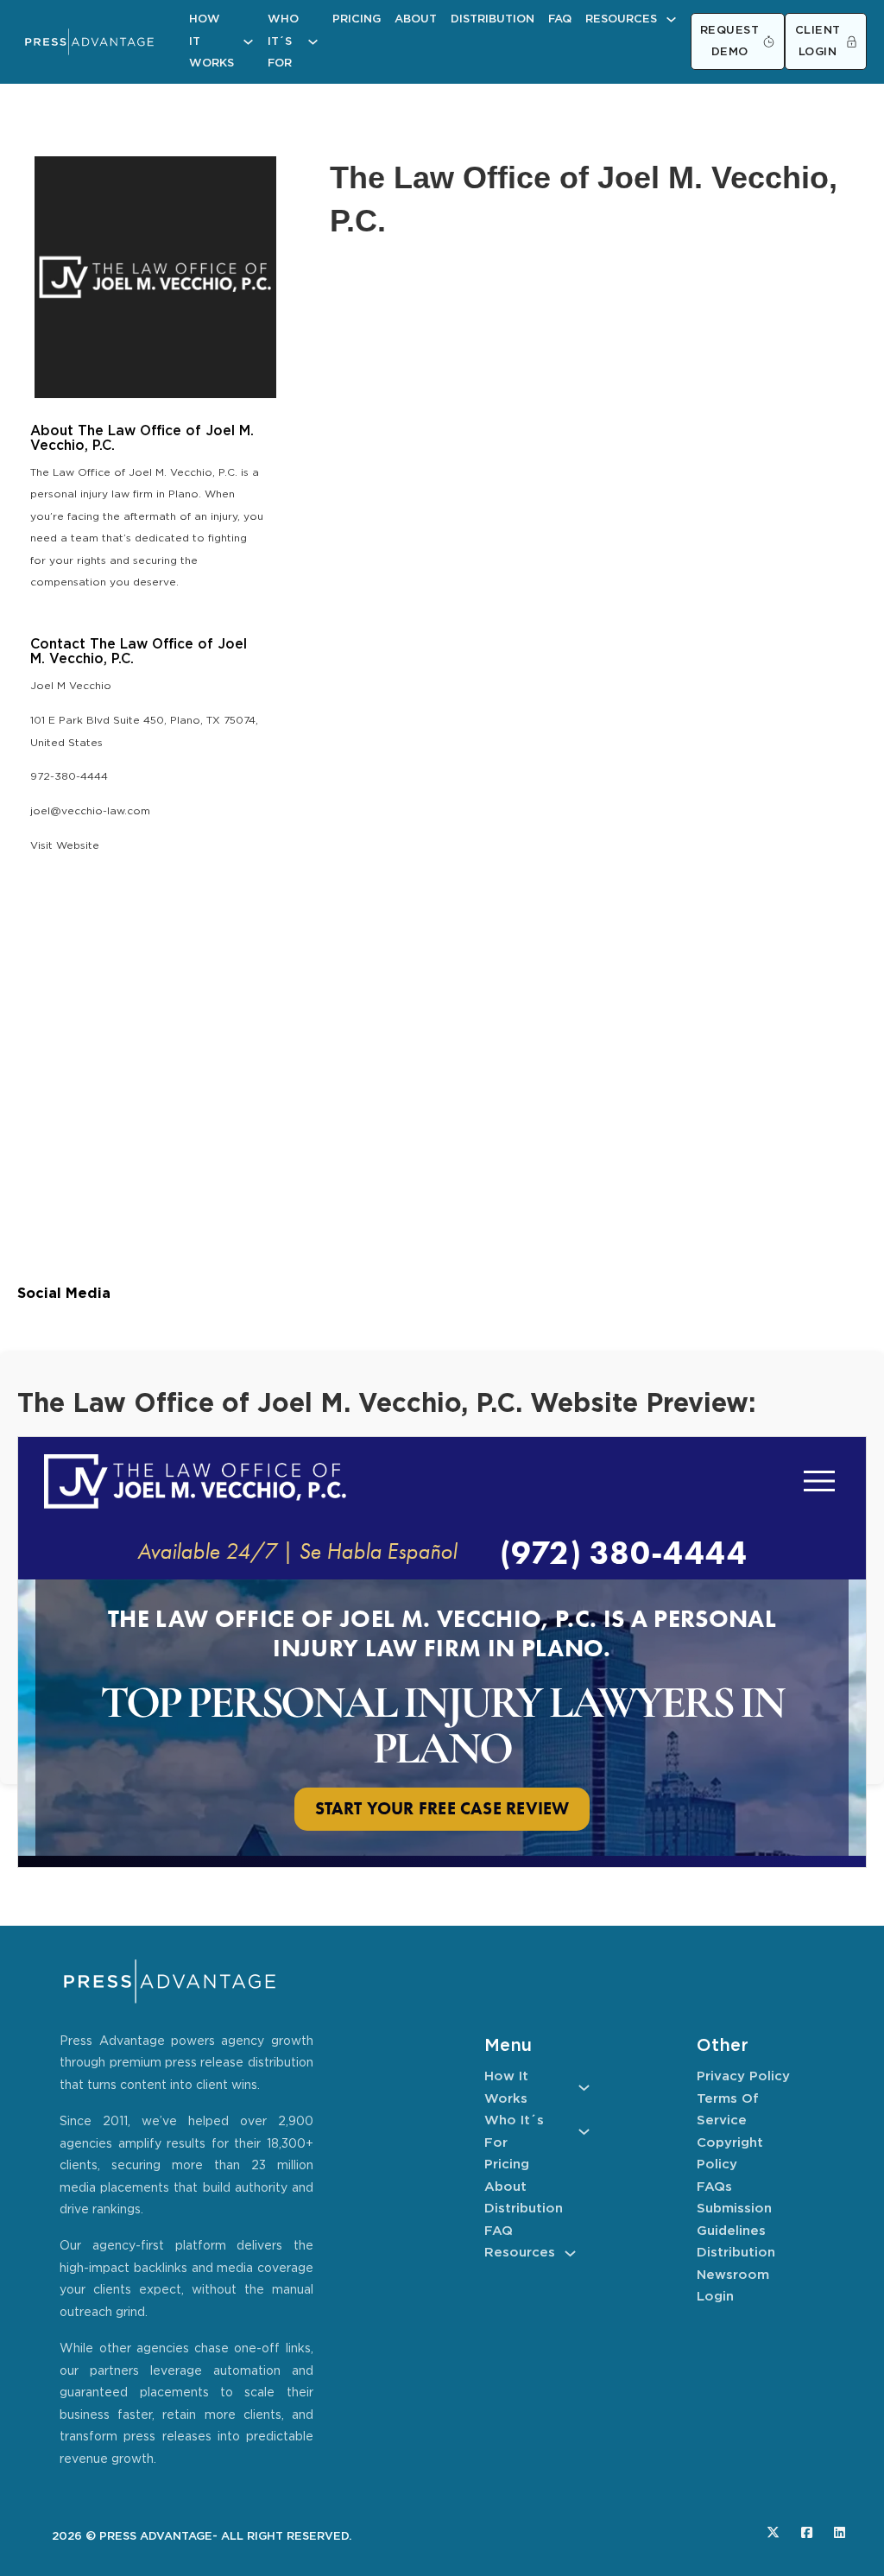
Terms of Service (728, 2110)
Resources (621, 19)
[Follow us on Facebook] (807, 2532)
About (416, 19)
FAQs (714, 2187)
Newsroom (733, 2275)
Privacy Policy (743, 2076)
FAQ (560, 19)
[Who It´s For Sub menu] (313, 42)
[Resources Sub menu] (671, 19)
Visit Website (65, 846)
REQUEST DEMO (730, 42)
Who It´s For (283, 41)
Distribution (493, 19)
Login (715, 2297)
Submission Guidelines (734, 2220)
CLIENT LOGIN (818, 42)
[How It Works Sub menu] (248, 42)
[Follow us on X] (773, 2532)
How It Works (212, 41)
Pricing (357, 19)
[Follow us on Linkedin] (840, 2532)
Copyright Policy (730, 2154)
